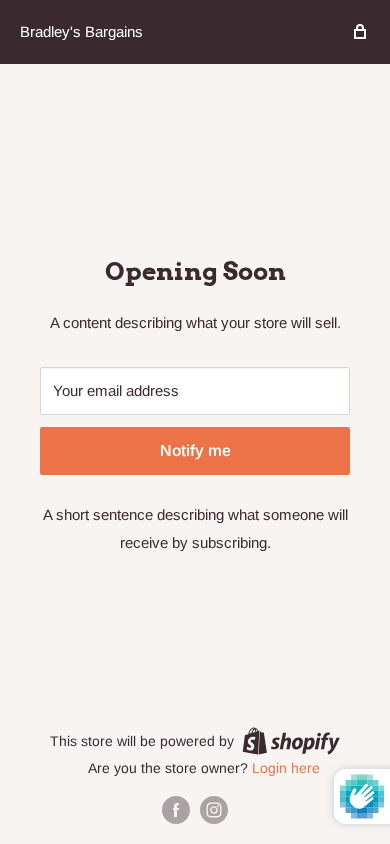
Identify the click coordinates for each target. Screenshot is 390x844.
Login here (286, 768)
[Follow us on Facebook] (176, 810)
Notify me (195, 450)
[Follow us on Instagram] (214, 810)
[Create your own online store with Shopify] (291, 740)
